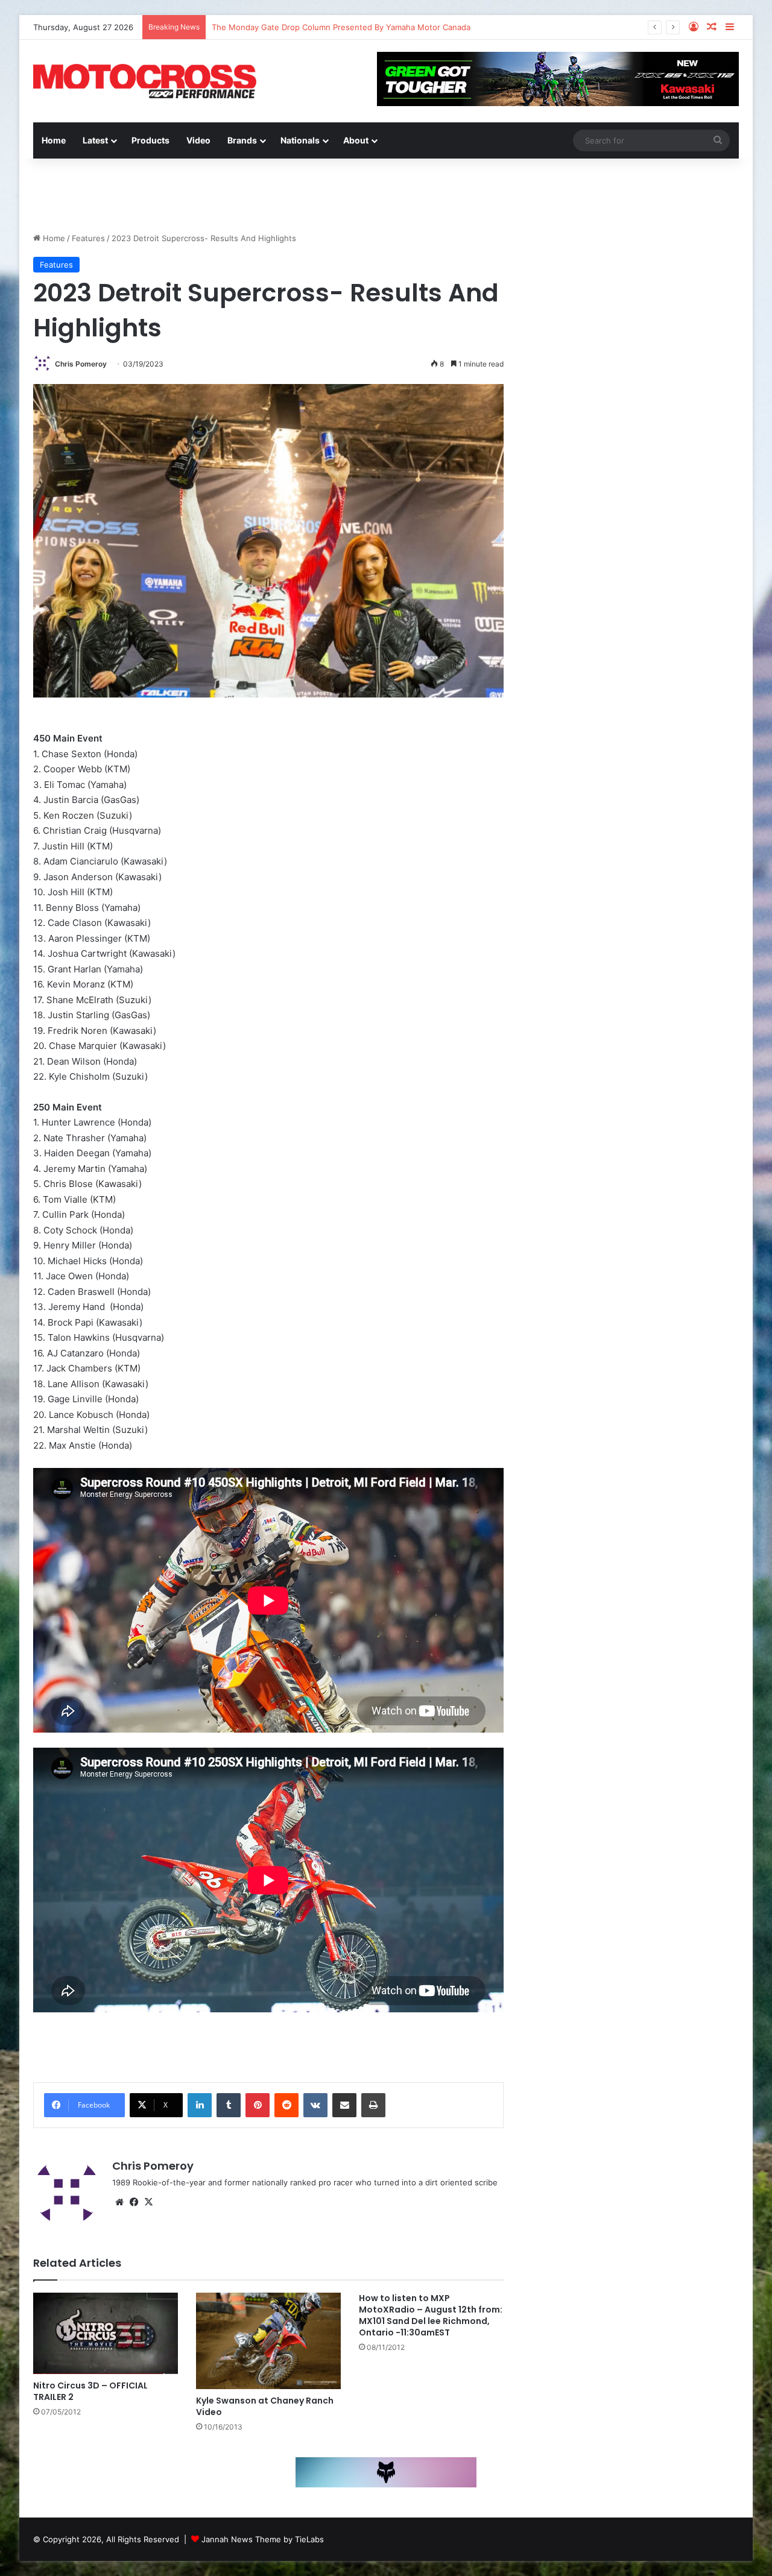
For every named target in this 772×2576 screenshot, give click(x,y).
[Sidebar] (730, 27)
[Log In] (694, 27)
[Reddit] (286, 2105)
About (356, 140)
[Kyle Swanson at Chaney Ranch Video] (268, 2341)
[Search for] (718, 140)
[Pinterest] (258, 2105)
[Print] (373, 2105)
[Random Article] (712, 27)
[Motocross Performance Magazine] (145, 81)
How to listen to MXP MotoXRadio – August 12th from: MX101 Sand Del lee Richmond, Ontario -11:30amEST (431, 2315)
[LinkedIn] (200, 2105)
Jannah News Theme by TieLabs (263, 2539)
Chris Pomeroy (81, 364)
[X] (148, 2202)
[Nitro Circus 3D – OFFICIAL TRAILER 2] (106, 2333)
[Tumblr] (229, 2105)
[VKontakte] (315, 2105)
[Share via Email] (344, 2105)
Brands (242, 140)
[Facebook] (134, 2202)
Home (54, 140)
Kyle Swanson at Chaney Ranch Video (265, 2406)
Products (150, 140)
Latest (95, 140)
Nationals (300, 140)
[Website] (119, 2202)
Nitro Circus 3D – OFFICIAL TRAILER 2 (90, 2391)
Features (88, 238)
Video (198, 140)
